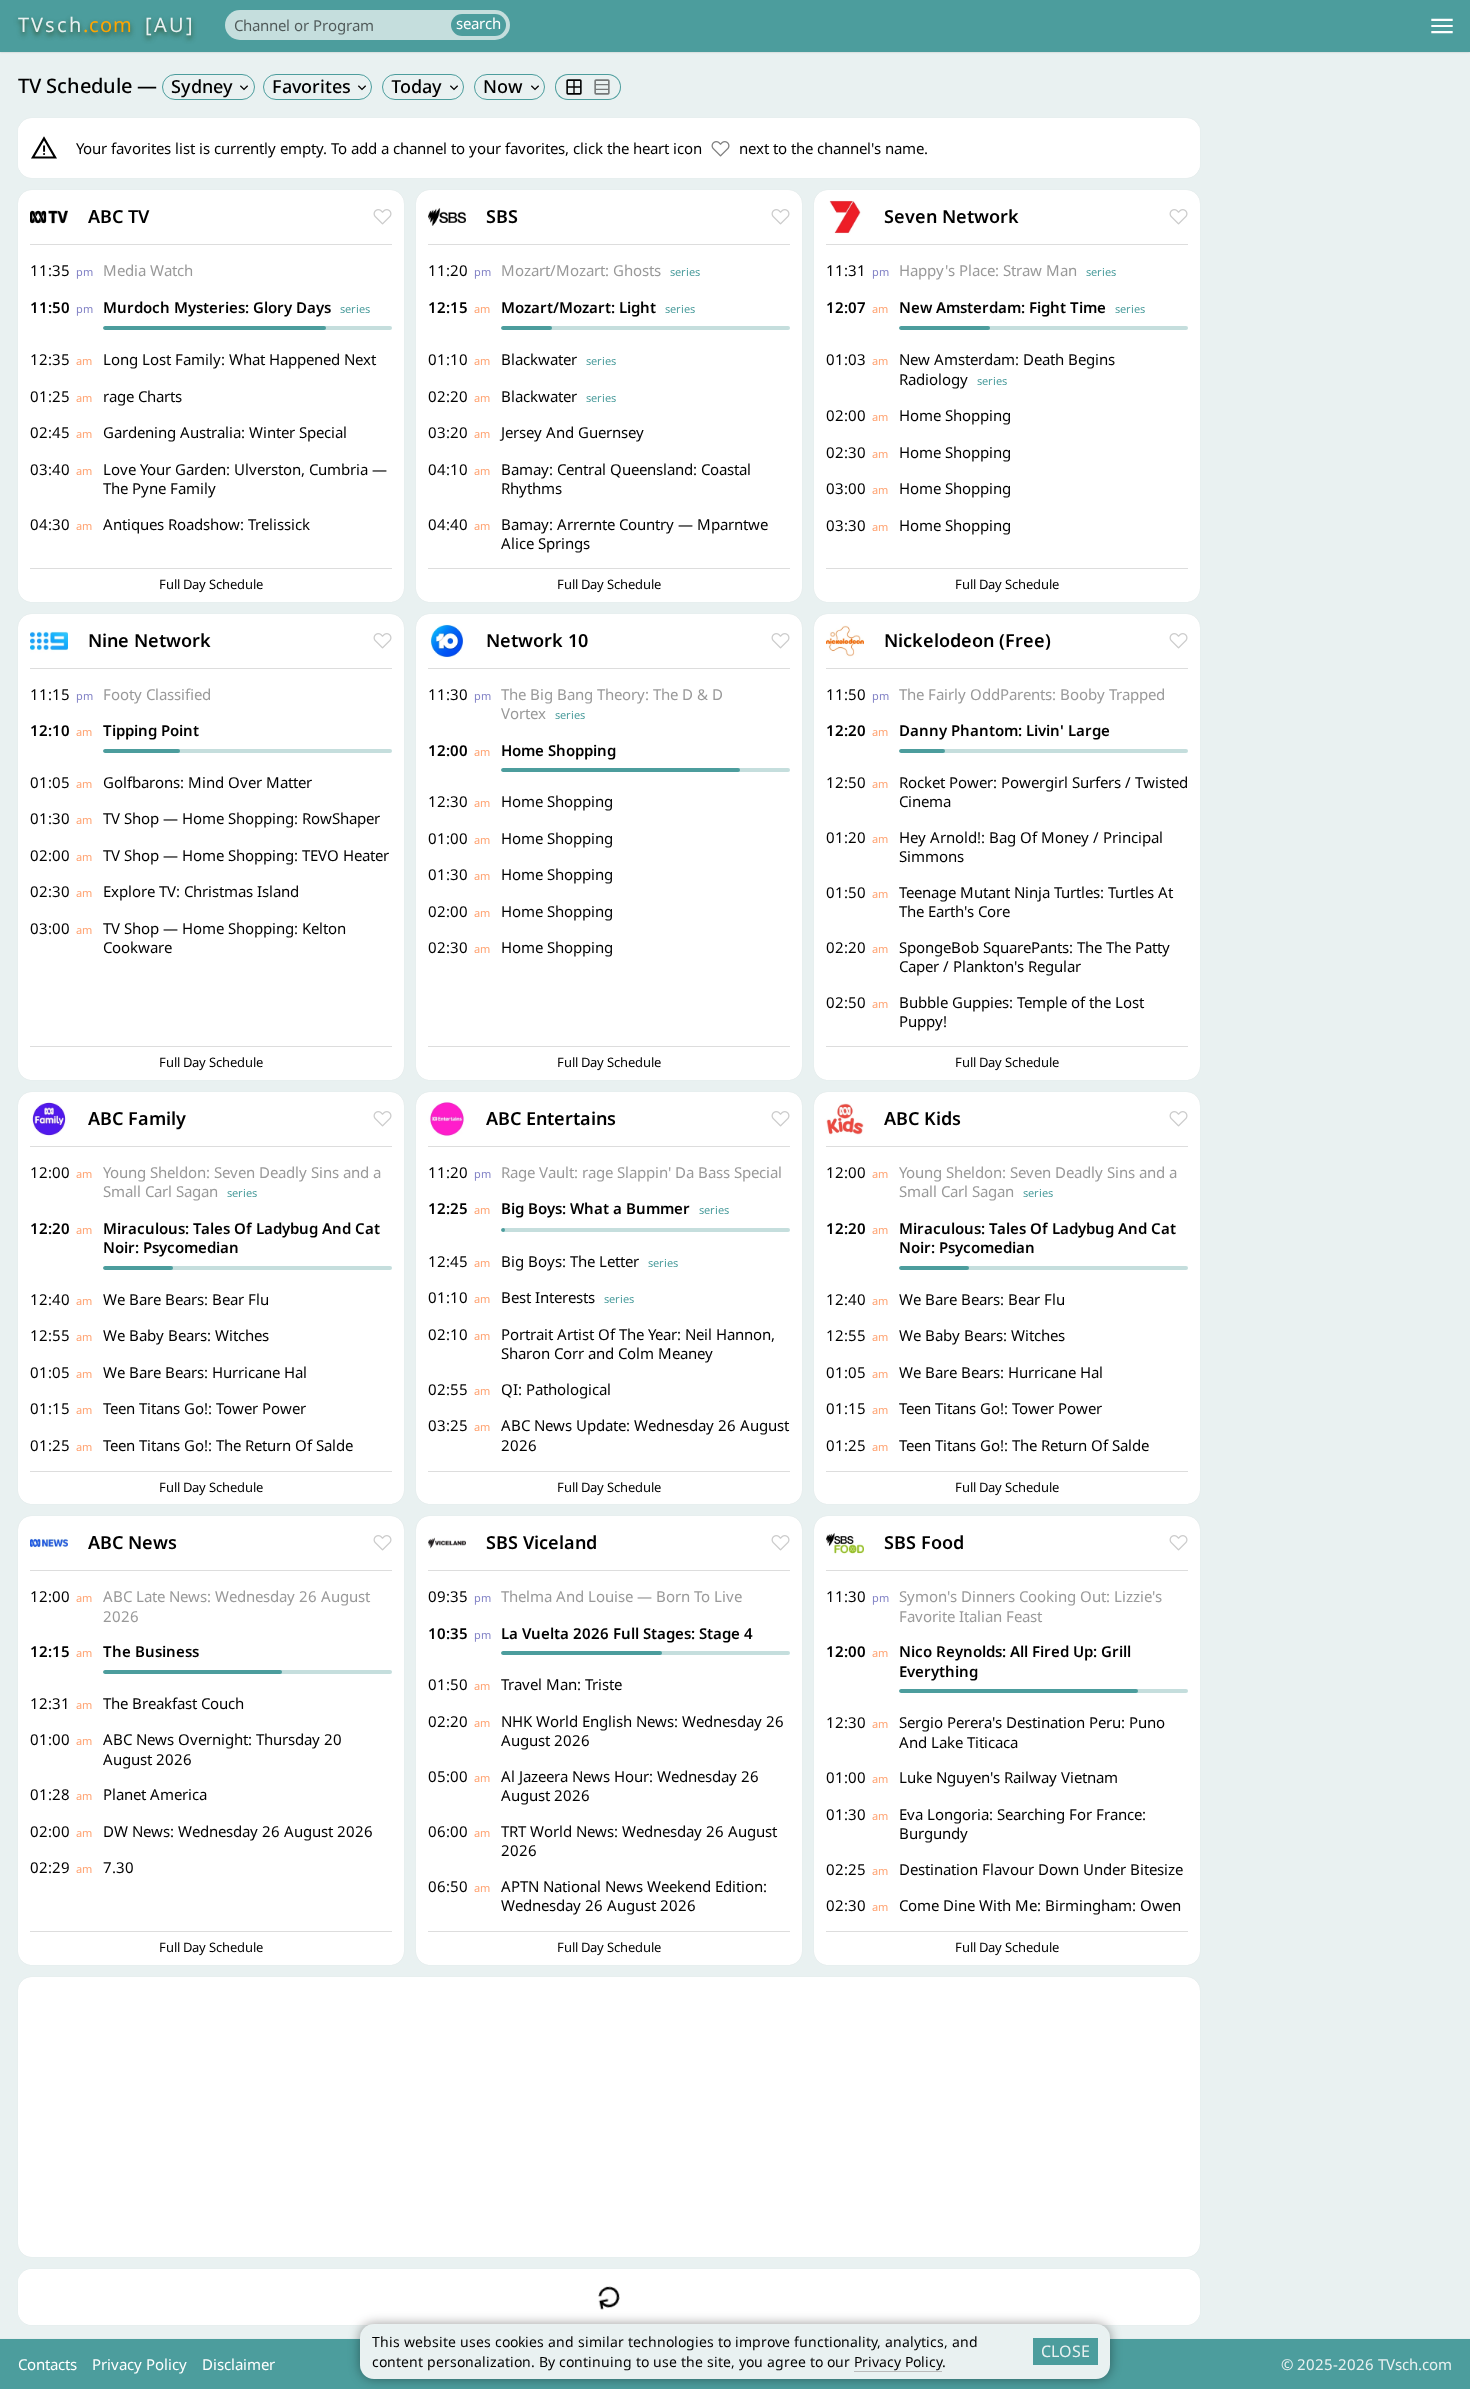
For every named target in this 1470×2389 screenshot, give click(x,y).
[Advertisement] (609, 2117)
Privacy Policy (898, 2361)
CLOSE (1065, 2351)
